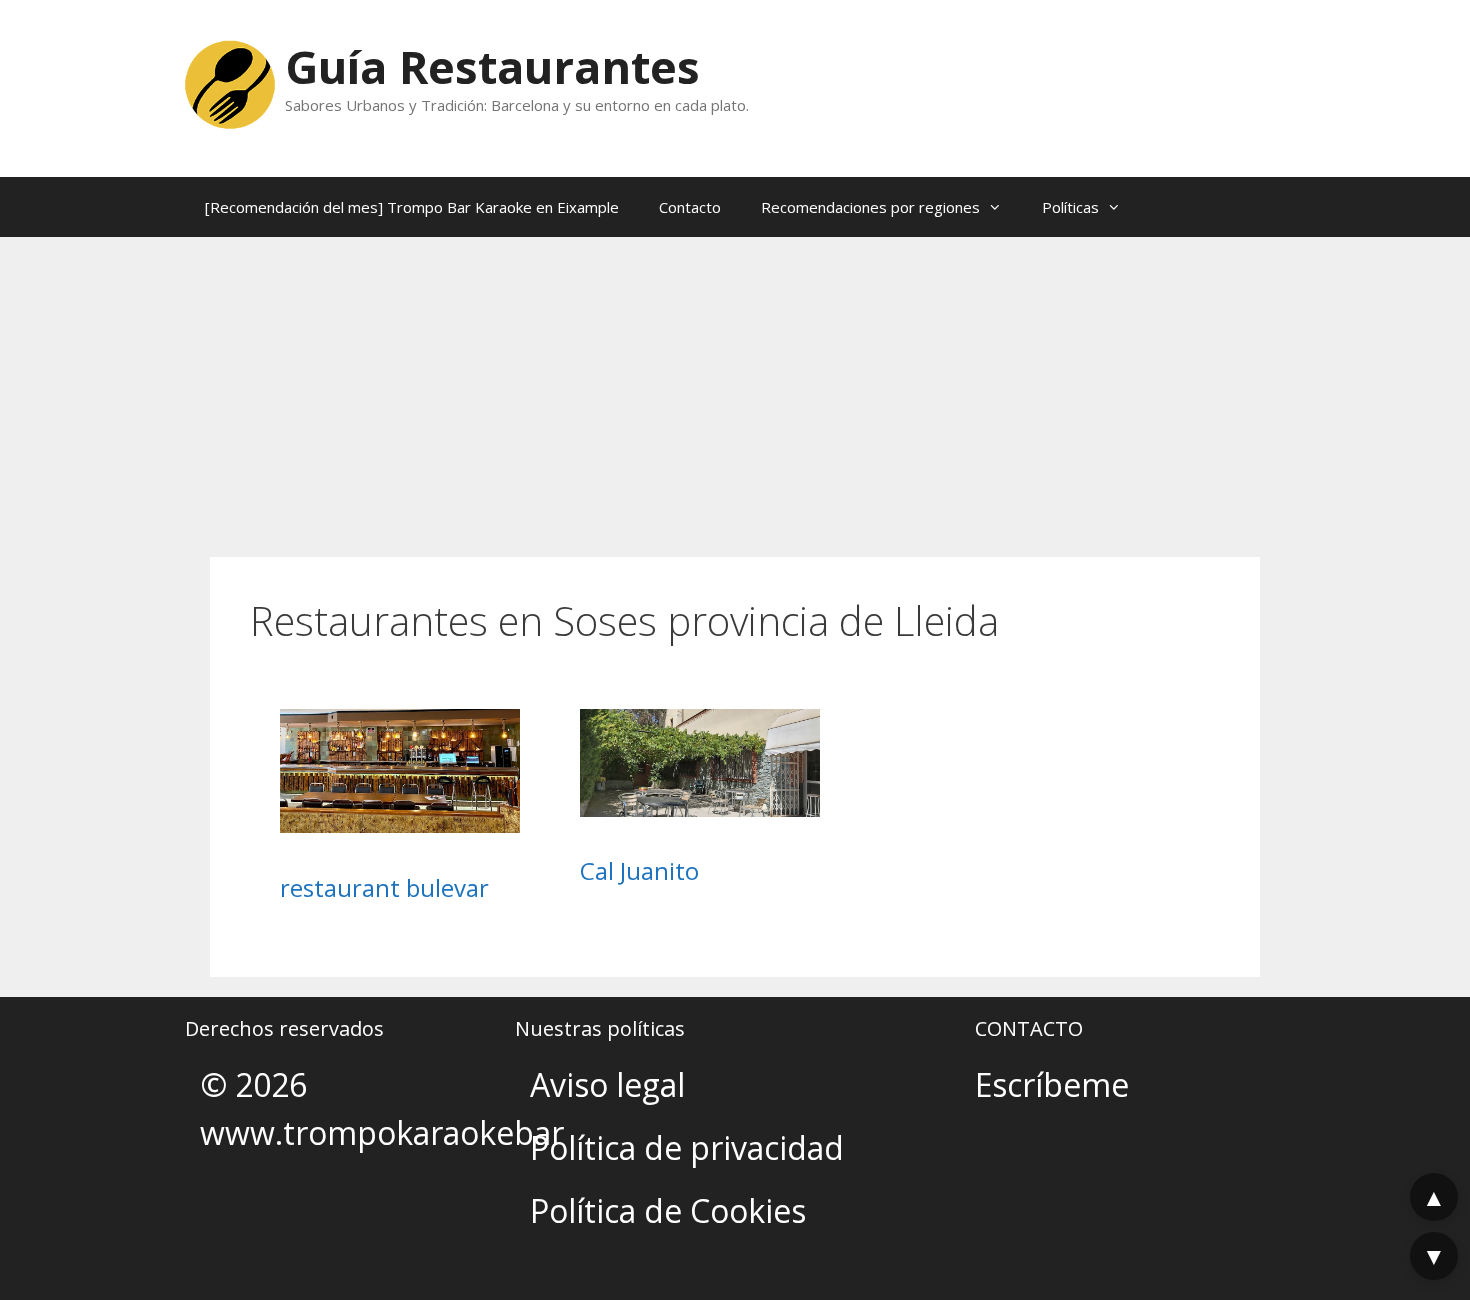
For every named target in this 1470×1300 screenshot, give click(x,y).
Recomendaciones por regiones (870, 207)
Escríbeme (1052, 1084)
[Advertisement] (735, 387)
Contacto (690, 207)
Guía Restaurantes (492, 66)
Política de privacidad (687, 1147)
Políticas (1070, 207)
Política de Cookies (668, 1210)
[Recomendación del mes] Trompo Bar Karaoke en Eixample (412, 207)
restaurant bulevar (384, 887)
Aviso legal (607, 1084)
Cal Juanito (639, 870)
